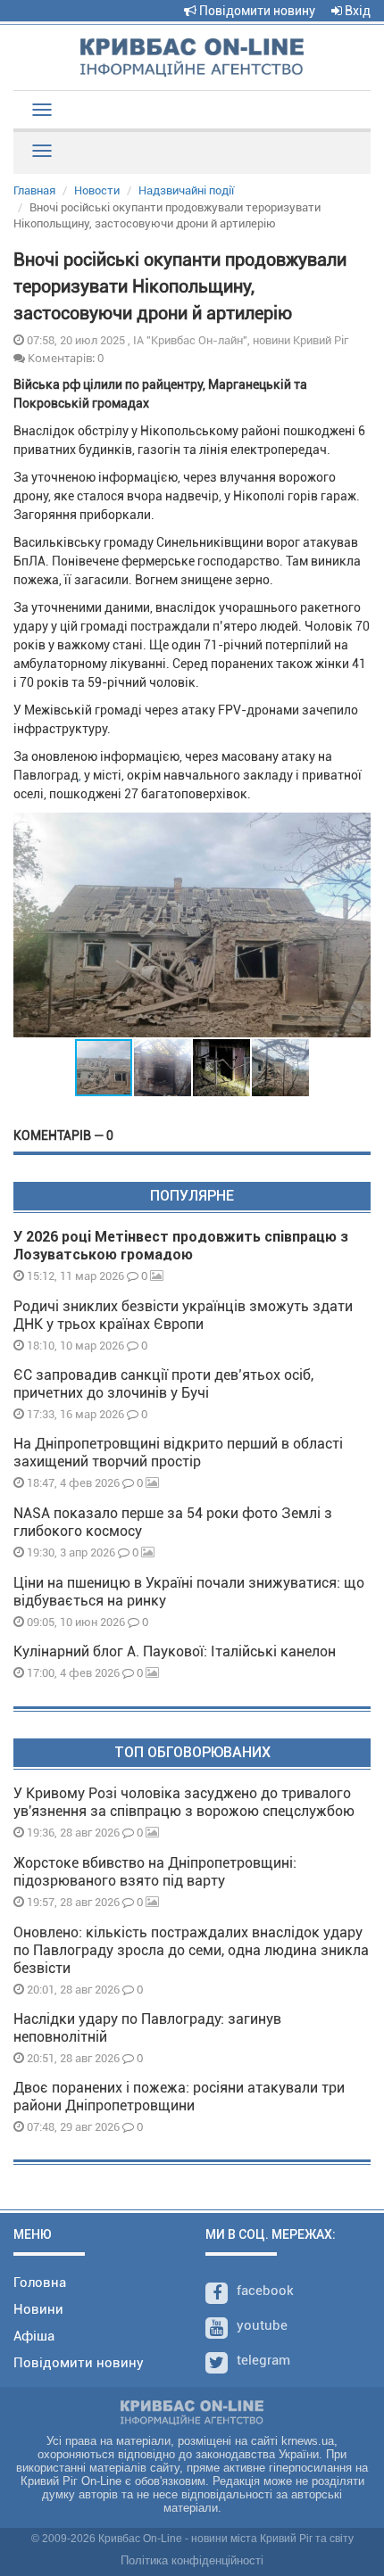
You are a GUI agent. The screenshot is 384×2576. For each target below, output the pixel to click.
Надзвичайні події (186, 190)
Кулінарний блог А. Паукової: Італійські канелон (175, 1651)
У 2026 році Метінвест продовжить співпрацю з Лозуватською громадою (181, 1246)
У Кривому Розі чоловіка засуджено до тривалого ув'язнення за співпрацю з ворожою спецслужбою (184, 1802)
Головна (40, 2283)
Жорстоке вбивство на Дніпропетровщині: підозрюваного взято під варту (155, 1872)
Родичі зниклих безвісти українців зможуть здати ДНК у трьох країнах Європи (183, 1315)
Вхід (356, 11)
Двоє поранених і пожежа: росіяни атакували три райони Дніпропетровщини (179, 2097)
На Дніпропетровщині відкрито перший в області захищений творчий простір (178, 1453)
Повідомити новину (256, 11)
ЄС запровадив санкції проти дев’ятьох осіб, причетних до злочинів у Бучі (163, 1384)
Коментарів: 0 (64, 358)
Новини (38, 2309)
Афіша (34, 2336)
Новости (97, 190)
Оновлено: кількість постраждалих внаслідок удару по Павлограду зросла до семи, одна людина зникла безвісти (191, 1950)
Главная (34, 190)
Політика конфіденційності (192, 2560)
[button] (355, 925)
